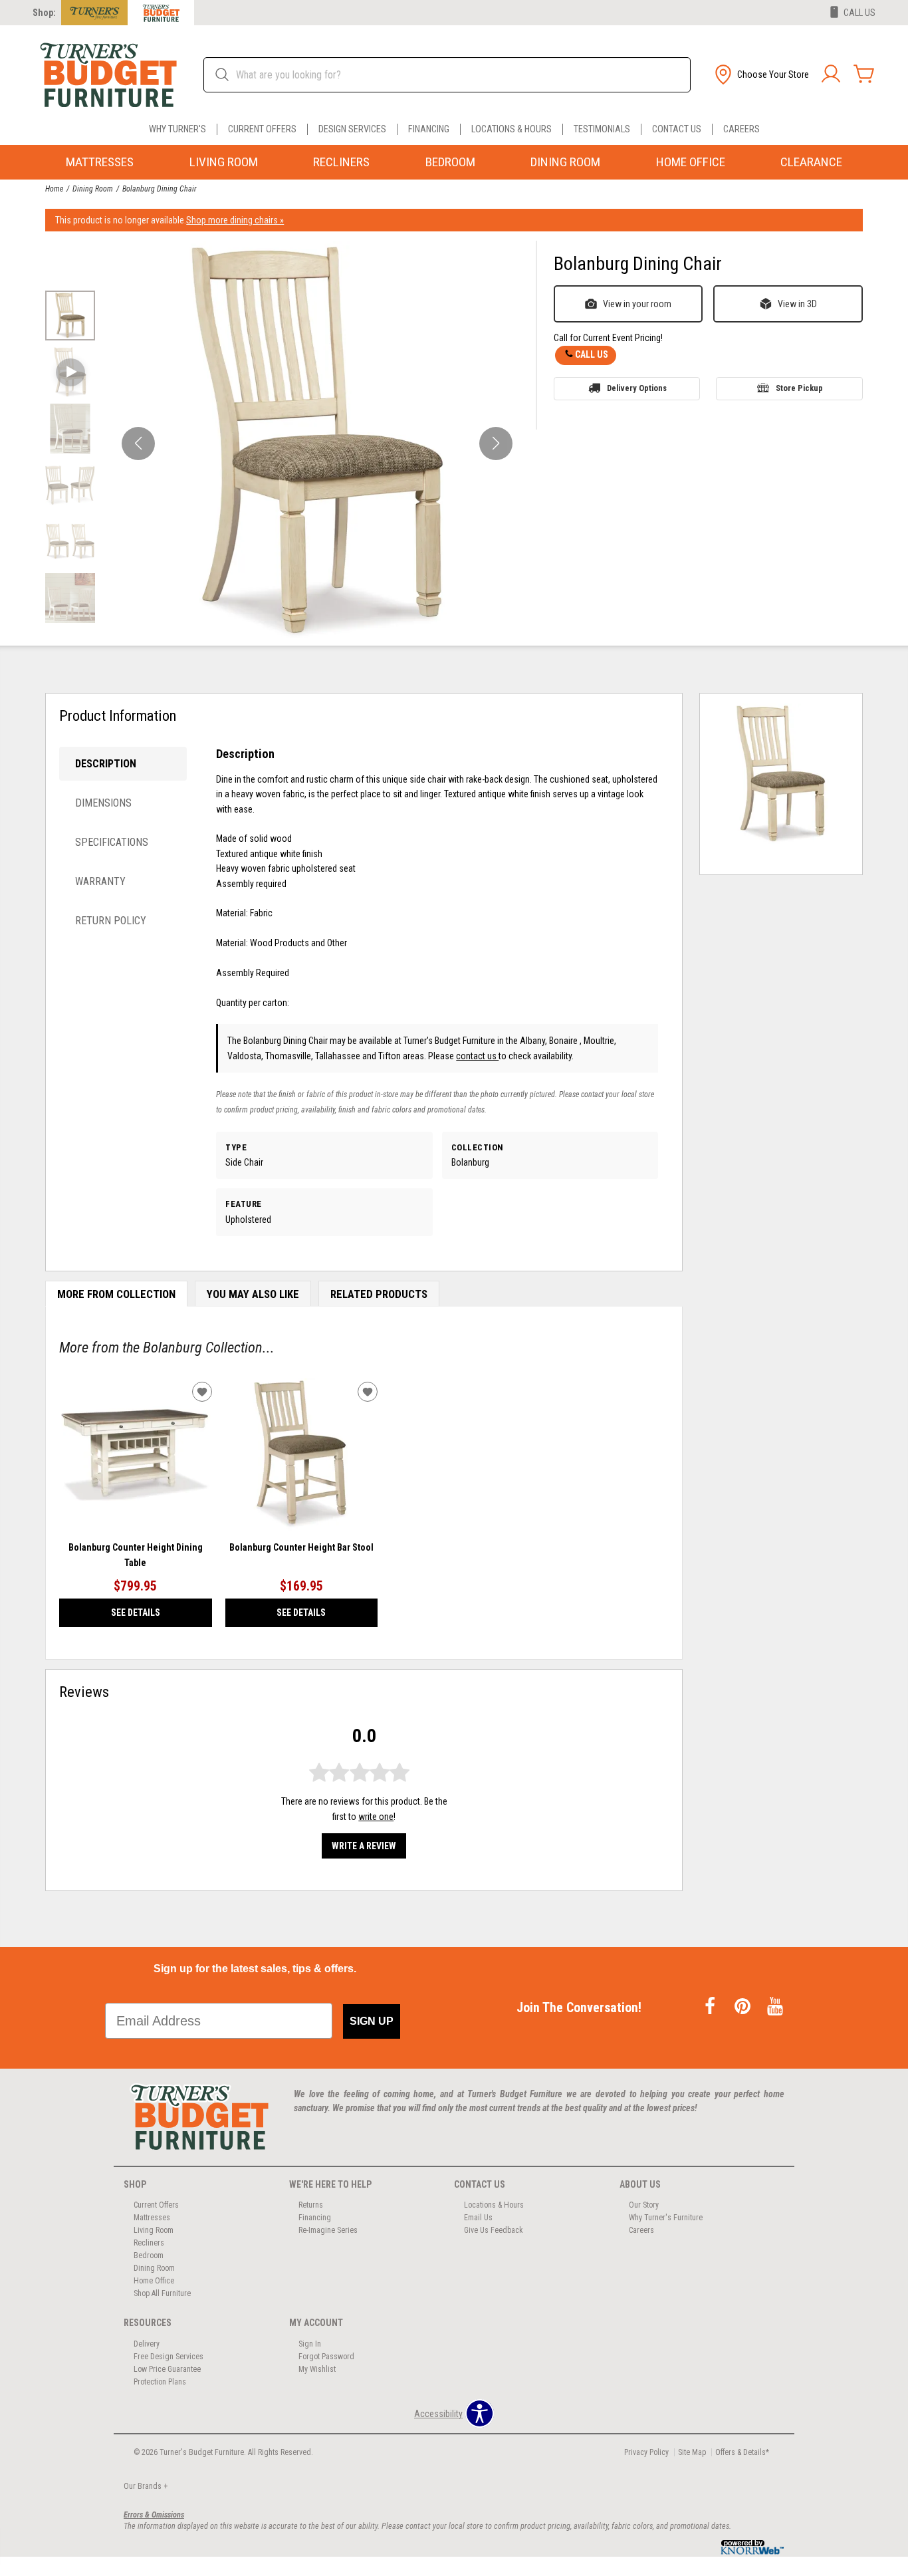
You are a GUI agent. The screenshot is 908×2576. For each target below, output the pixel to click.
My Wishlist (317, 2369)
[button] (760, 74)
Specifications (112, 842)
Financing (429, 129)
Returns (311, 2205)
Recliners (341, 162)
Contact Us (677, 129)
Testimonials (602, 129)
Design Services (352, 129)
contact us (477, 1056)
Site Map (692, 2452)
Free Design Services (169, 2357)
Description (106, 764)
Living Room (224, 162)
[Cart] (864, 74)
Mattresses (100, 162)
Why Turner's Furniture (666, 2218)
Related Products (379, 1294)
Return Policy (111, 921)
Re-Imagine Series (328, 2230)
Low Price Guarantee (167, 2369)
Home (54, 189)
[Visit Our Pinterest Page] (743, 2007)
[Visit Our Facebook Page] (711, 2007)
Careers (741, 129)
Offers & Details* (742, 2452)
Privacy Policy (646, 2452)
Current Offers (262, 129)
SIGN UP (372, 2021)
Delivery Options (637, 388)
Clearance (811, 162)
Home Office (691, 162)
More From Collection (116, 1294)
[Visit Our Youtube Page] (775, 2007)
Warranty (100, 881)
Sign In (310, 2344)
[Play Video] (70, 372)
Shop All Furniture (162, 2293)
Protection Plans (160, 2382)
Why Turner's (177, 129)
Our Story (644, 2205)
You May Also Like (253, 1294)
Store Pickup (799, 388)
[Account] (831, 74)
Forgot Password (326, 2357)
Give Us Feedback (494, 2230)
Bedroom (450, 162)
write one (376, 1817)
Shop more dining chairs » (235, 220)
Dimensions (103, 803)
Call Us (592, 354)
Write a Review (364, 1846)
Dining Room (565, 162)
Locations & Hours (511, 129)
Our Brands (146, 2486)
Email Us (478, 2218)
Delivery (147, 2344)
